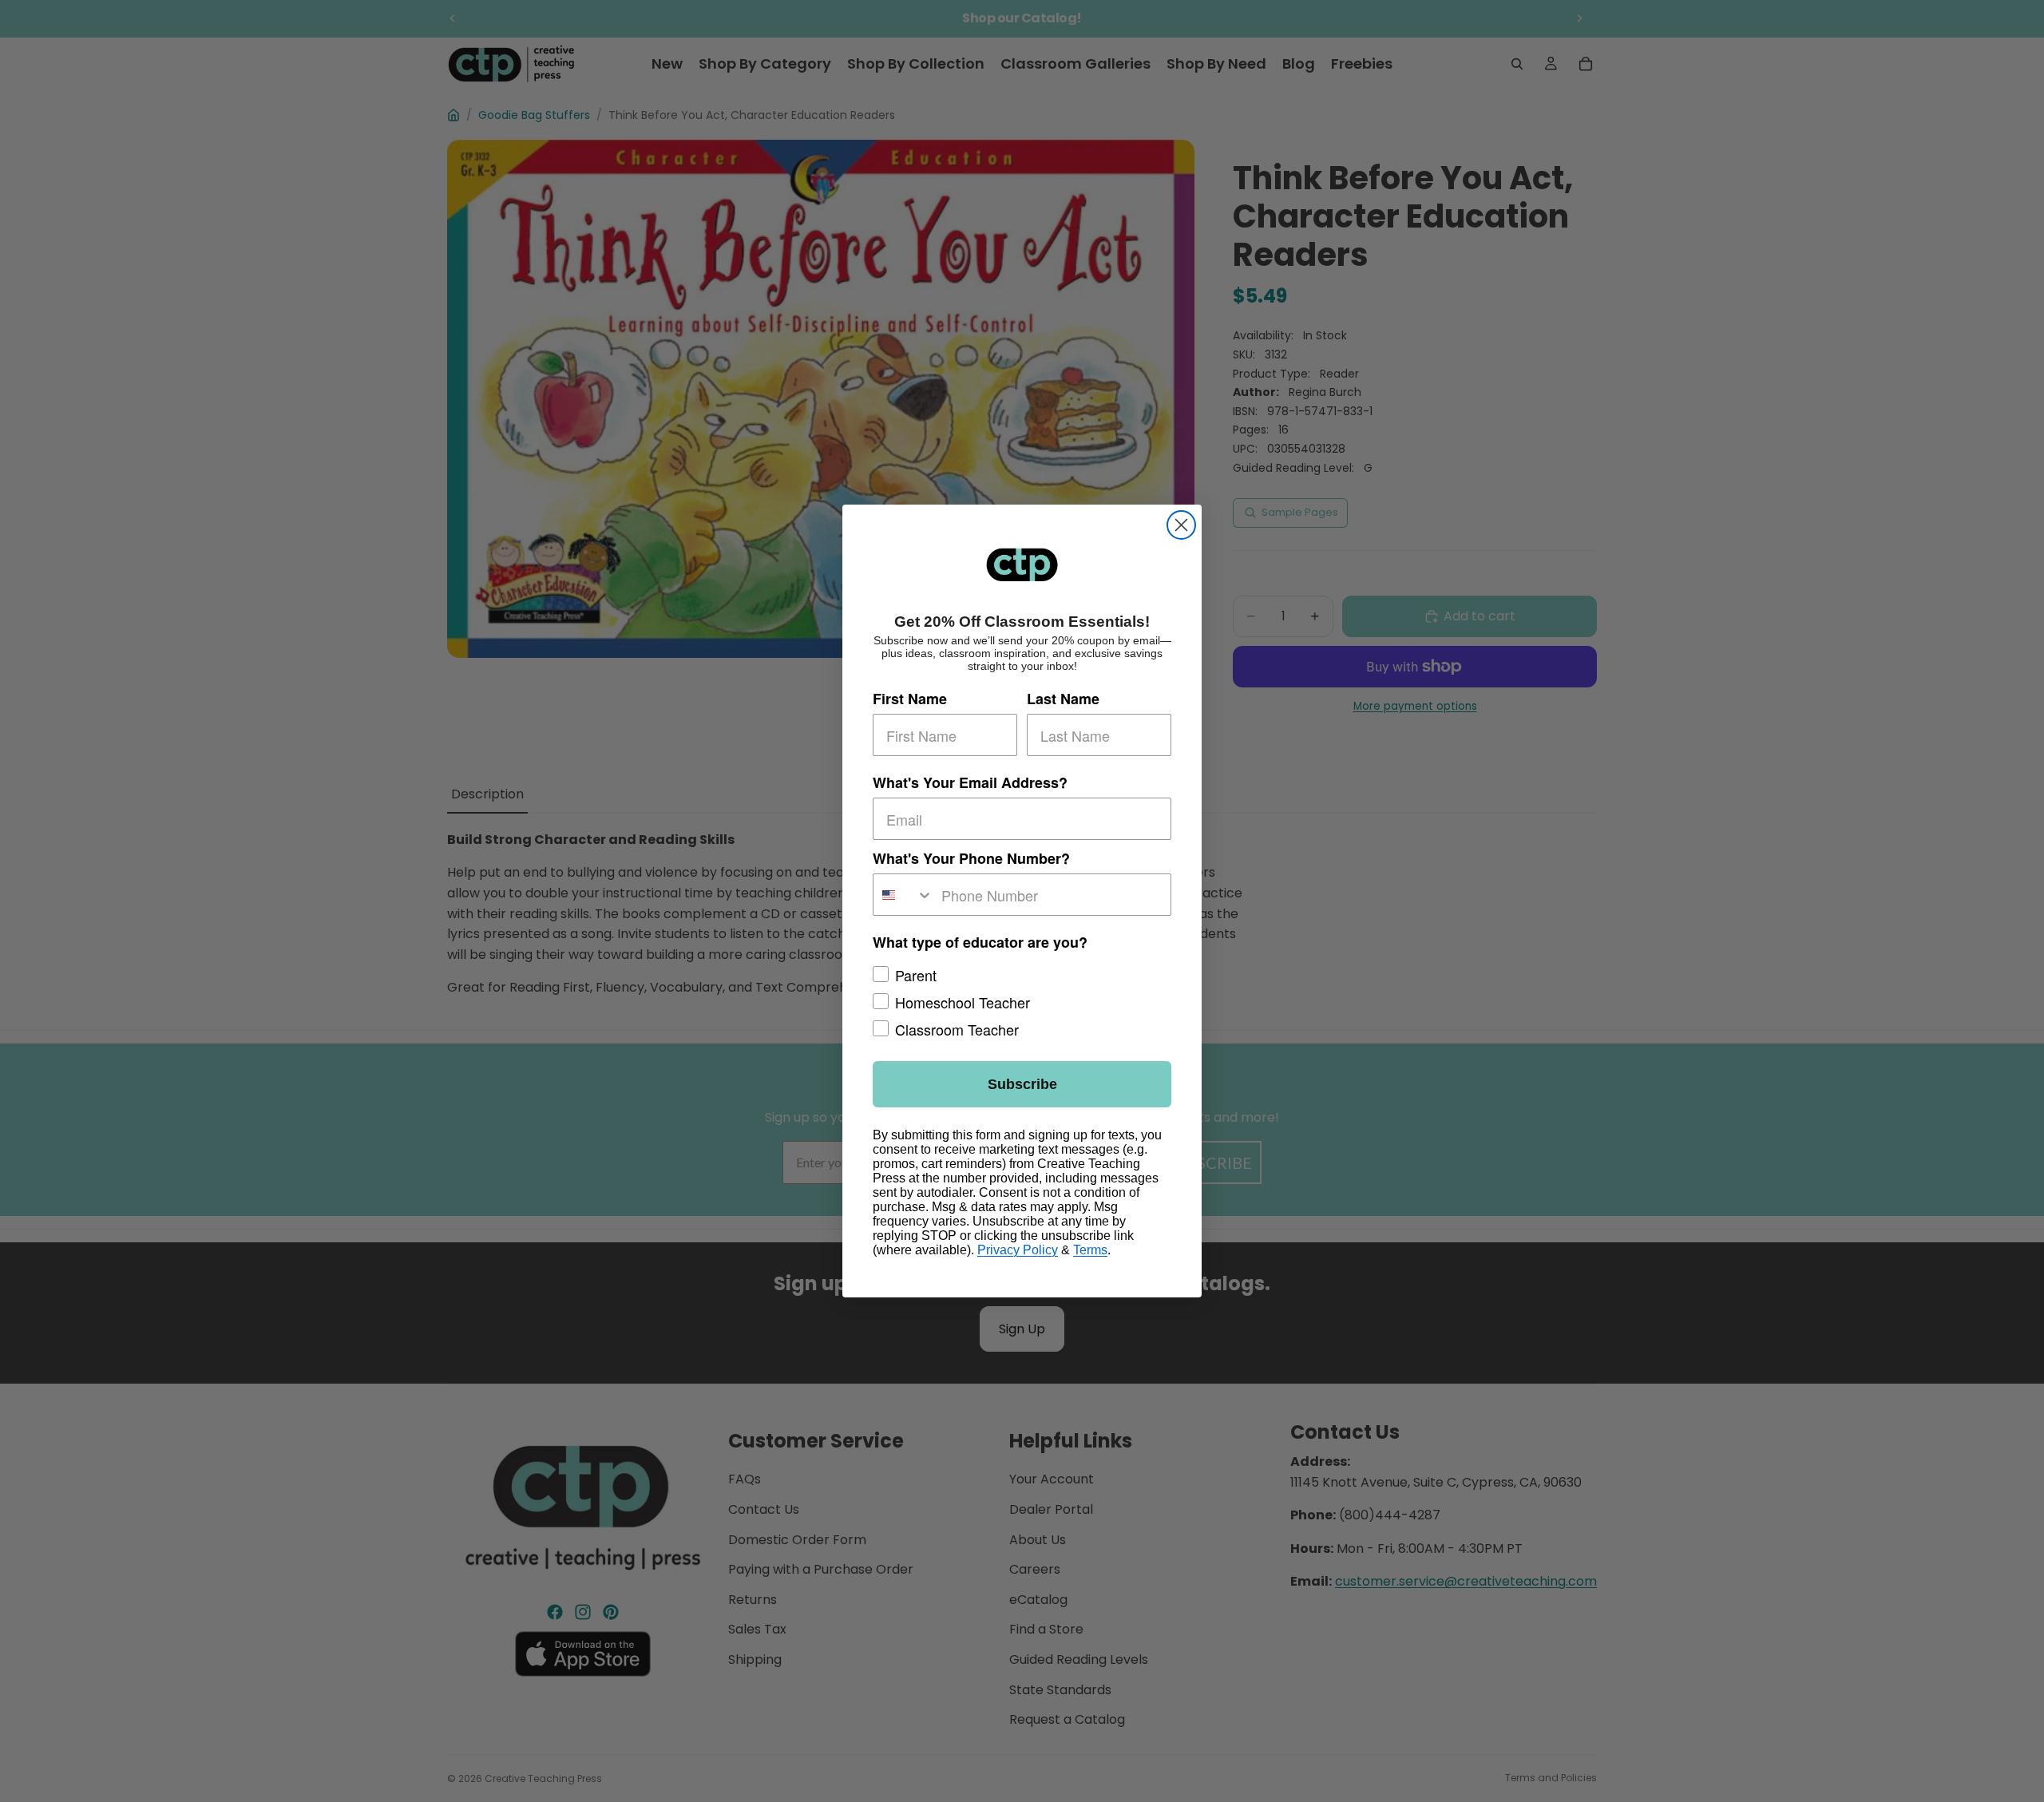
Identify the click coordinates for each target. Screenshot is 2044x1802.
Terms (1090, 1250)
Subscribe (1022, 1084)
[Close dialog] (1181, 525)
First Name (910, 699)
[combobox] (903, 895)
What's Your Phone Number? (971, 858)
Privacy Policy (1018, 1250)
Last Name (1063, 699)
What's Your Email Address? (970, 782)
